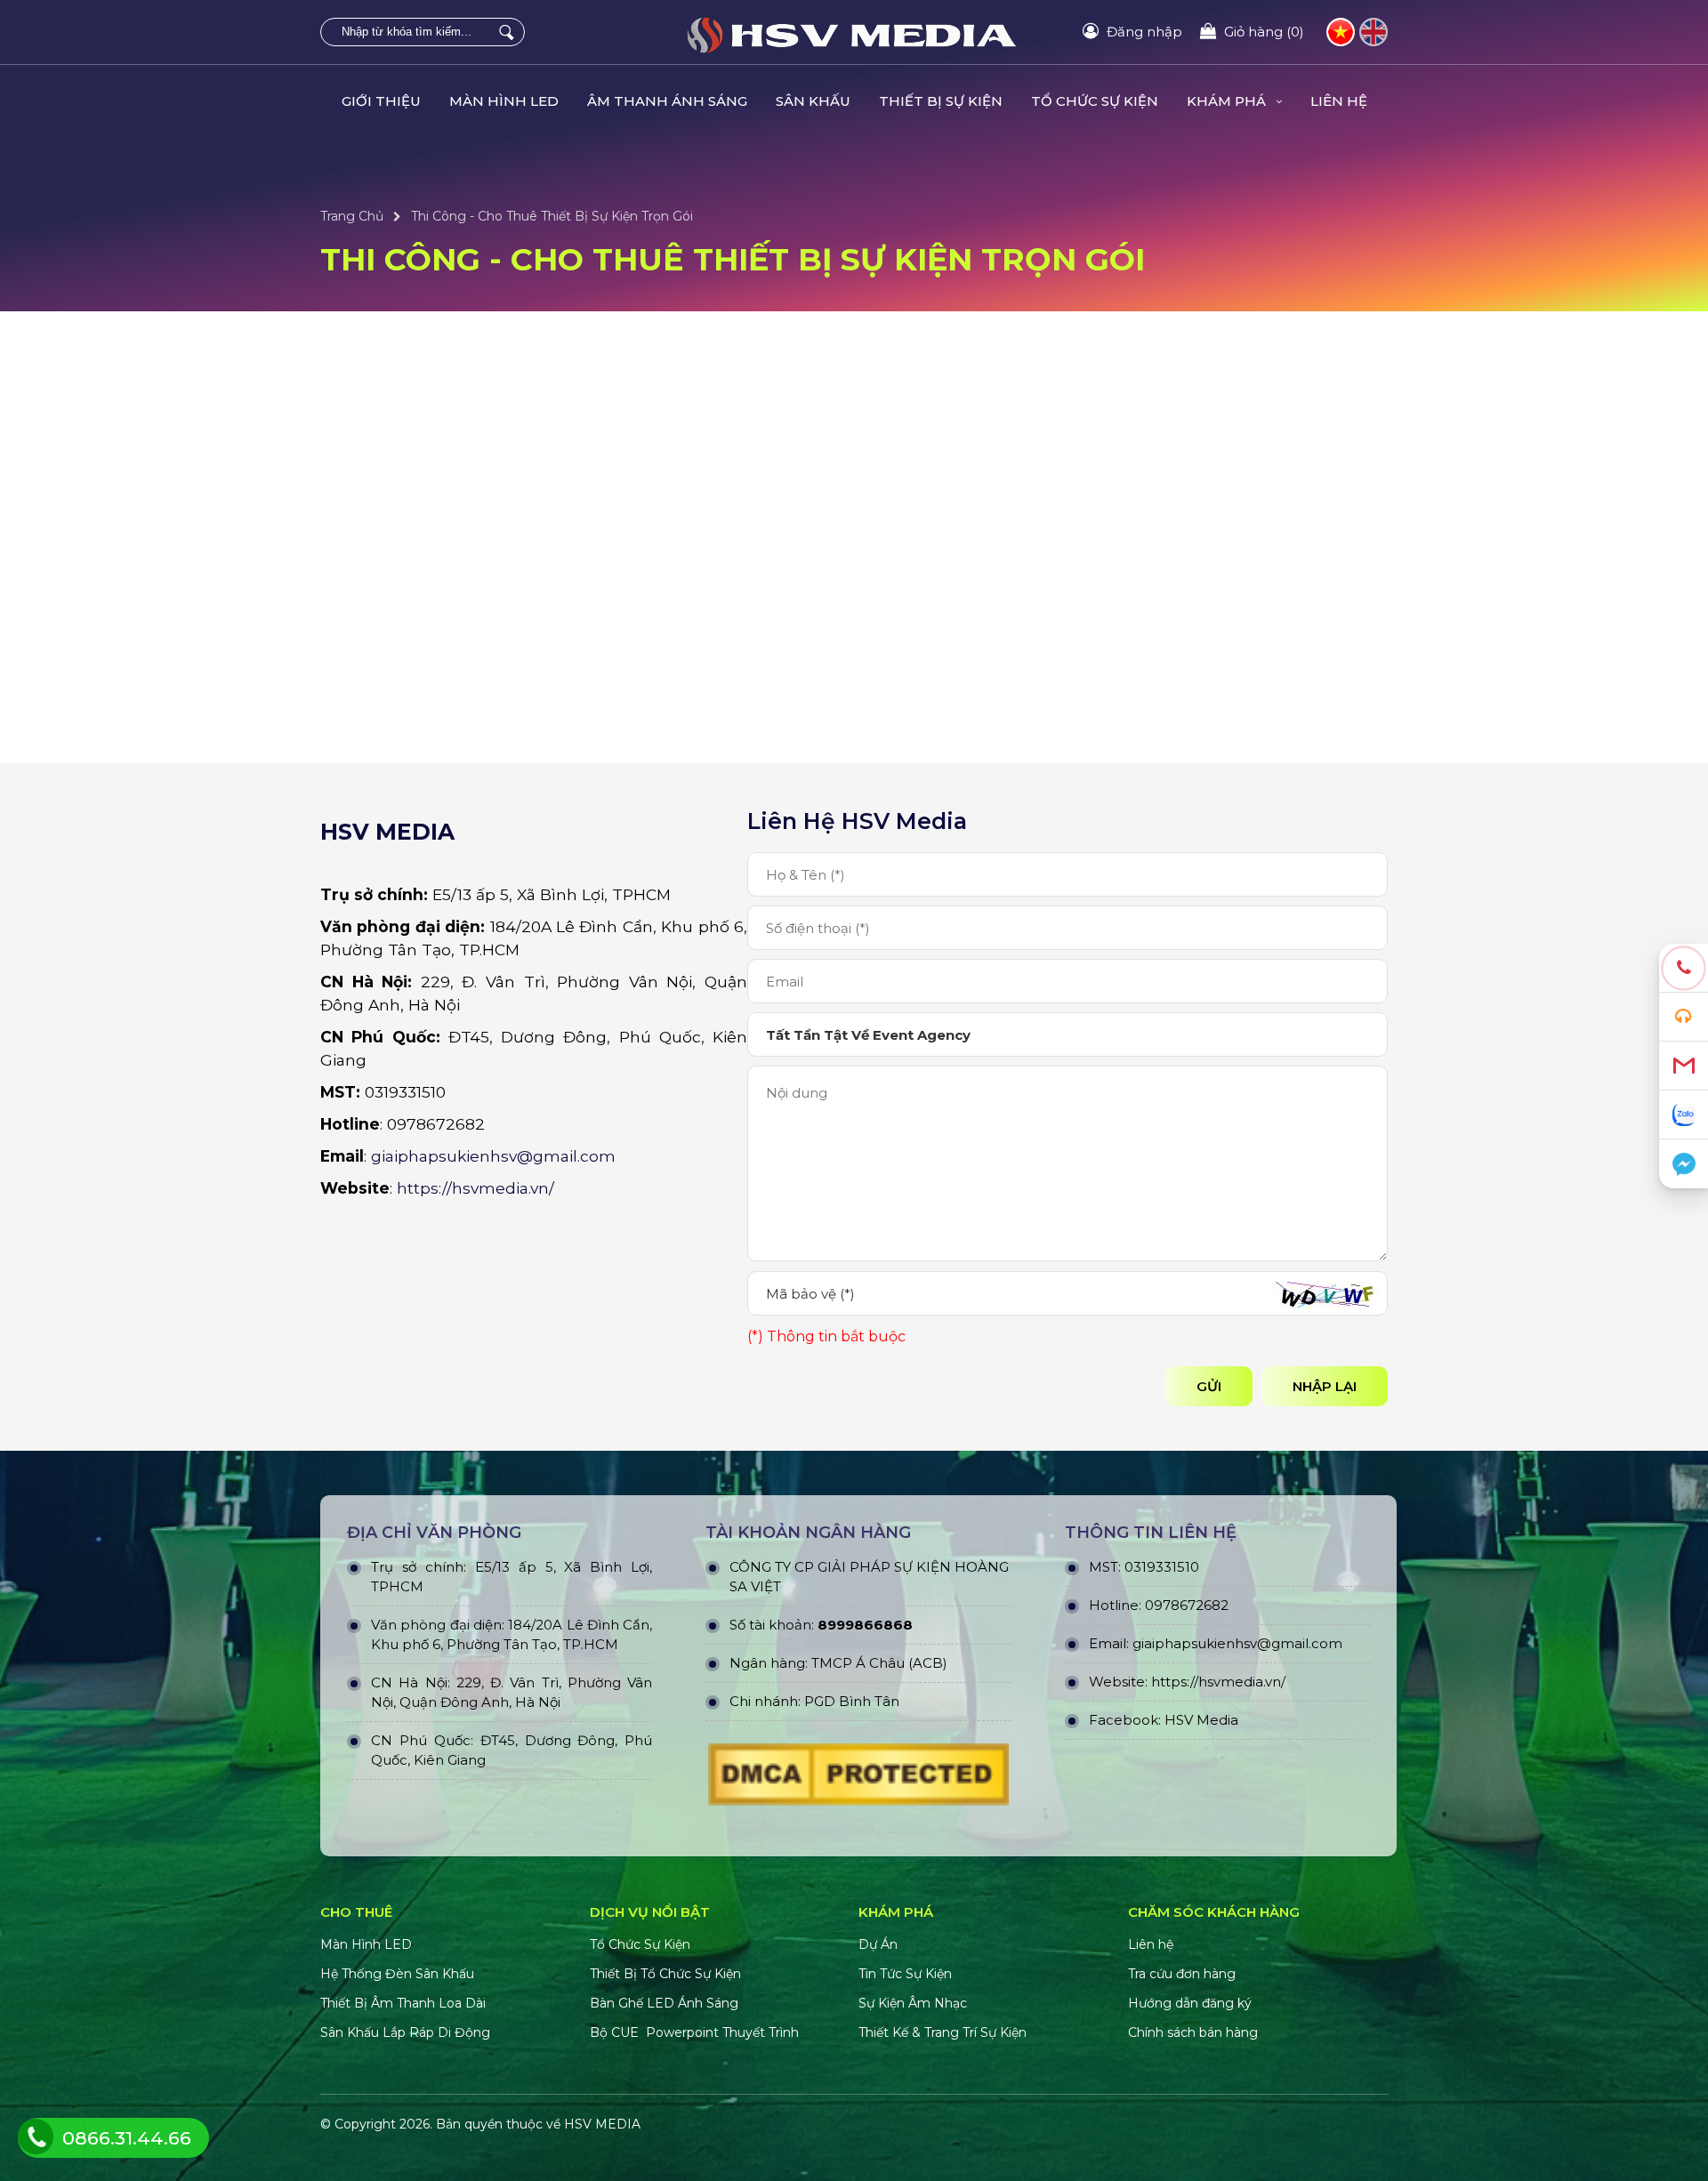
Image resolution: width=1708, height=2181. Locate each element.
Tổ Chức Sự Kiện (640, 1944)
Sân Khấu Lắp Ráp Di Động (405, 2032)
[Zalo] (1684, 1115)
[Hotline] (1684, 968)
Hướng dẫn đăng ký (1190, 2003)
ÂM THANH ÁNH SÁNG (667, 101)
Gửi (1209, 1386)
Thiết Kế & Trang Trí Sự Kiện (943, 2032)
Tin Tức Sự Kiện (905, 1974)
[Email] (1684, 1066)
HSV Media (1201, 1720)
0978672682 (1187, 1605)
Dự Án (878, 1944)
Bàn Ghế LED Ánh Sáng (666, 2003)
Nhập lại (1325, 1386)
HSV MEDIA (602, 2124)
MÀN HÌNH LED (504, 101)
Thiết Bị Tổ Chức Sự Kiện (665, 1974)
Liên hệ (1151, 1944)
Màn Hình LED (368, 1944)
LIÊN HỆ (1339, 101)
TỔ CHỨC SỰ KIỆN (1095, 101)
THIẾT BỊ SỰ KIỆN (941, 101)
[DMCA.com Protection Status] (858, 1779)
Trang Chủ (352, 216)
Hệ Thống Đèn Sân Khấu (397, 1974)
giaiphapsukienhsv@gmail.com (493, 1156)
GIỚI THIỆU (381, 101)
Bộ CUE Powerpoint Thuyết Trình (694, 2032)
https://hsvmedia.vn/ (475, 1188)
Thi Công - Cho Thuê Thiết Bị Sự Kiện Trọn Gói (552, 216)
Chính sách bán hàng (1193, 2032)
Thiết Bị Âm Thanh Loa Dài (403, 2003)
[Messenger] (1684, 1164)
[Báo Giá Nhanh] (1684, 1017)
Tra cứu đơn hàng (1182, 1974)
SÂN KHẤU (813, 101)
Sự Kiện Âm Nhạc (913, 2003)
